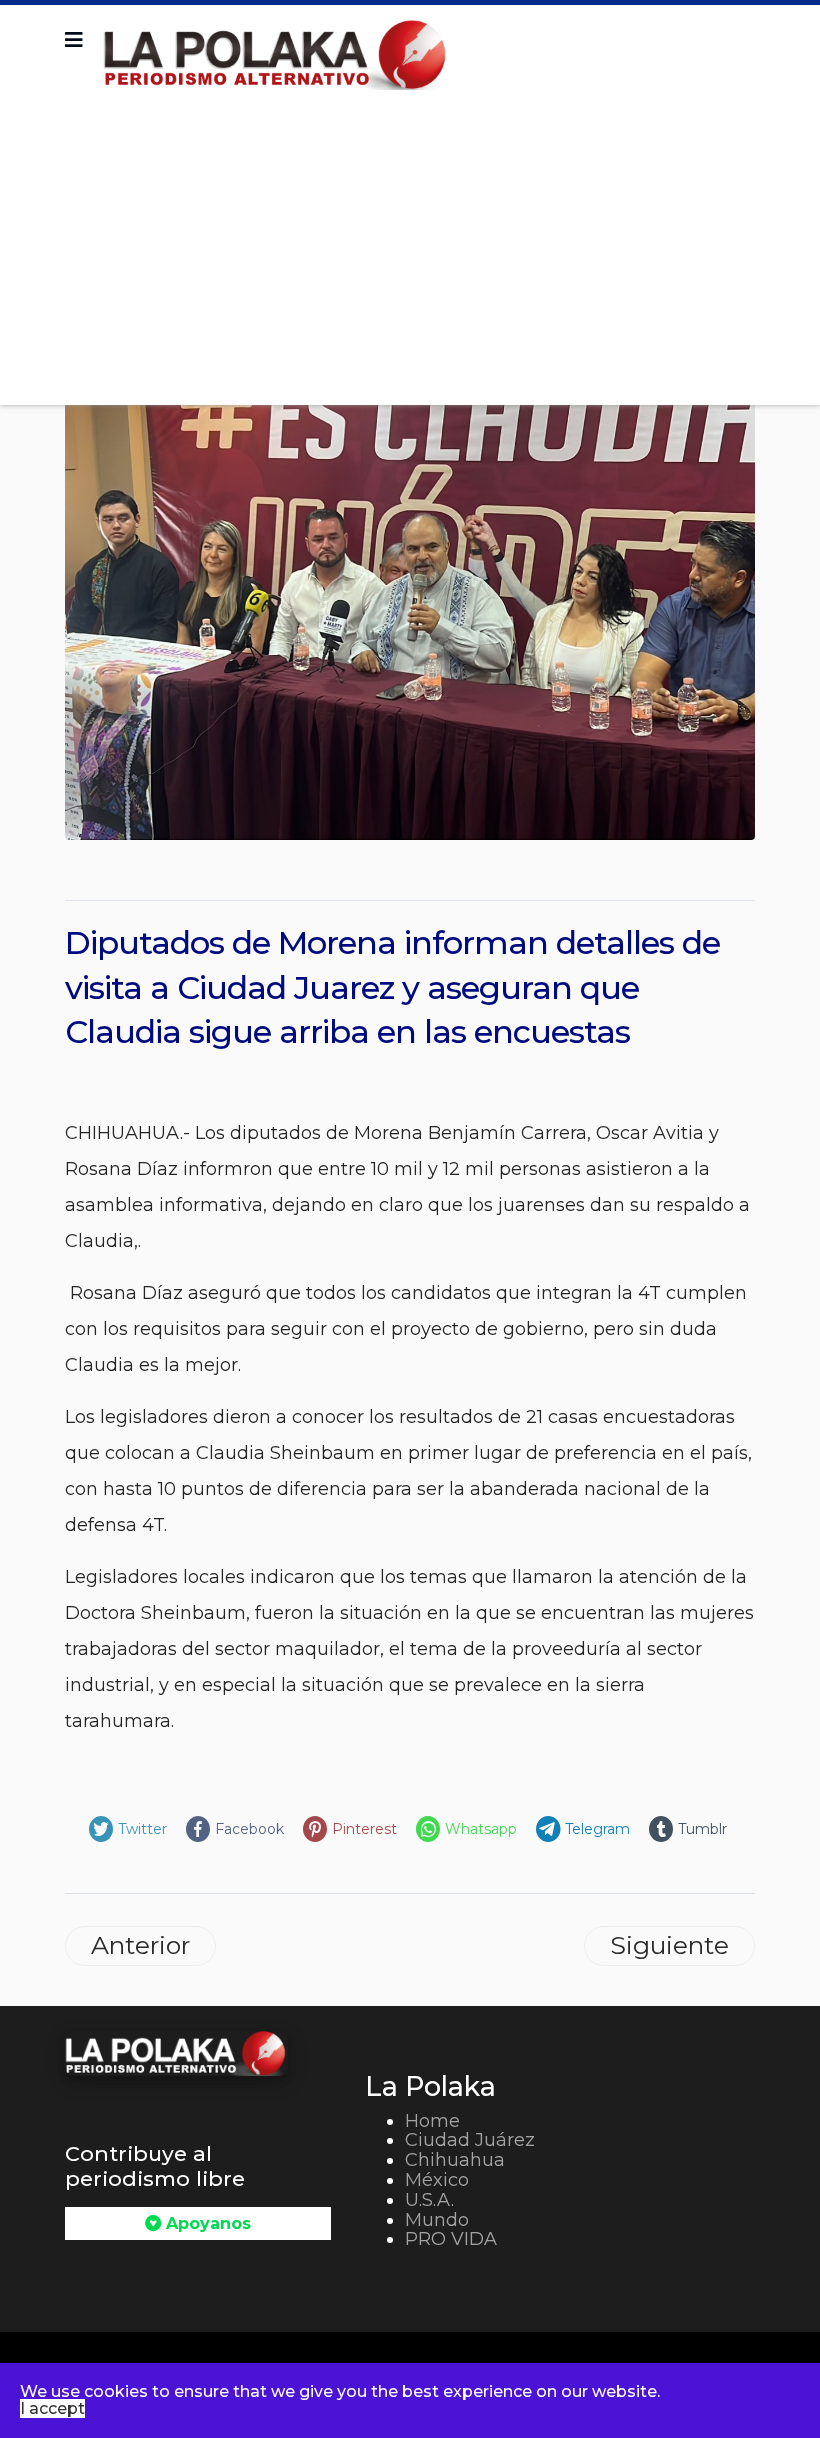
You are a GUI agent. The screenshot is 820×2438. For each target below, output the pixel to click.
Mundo (437, 2220)
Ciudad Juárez (470, 2140)
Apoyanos (206, 2223)
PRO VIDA (451, 2239)
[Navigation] (74, 40)
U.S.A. (429, 2200)
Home (432, 2121)
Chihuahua (455, 2160)
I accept (52, 2408)
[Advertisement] (410, 240)
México (437, 2180)
